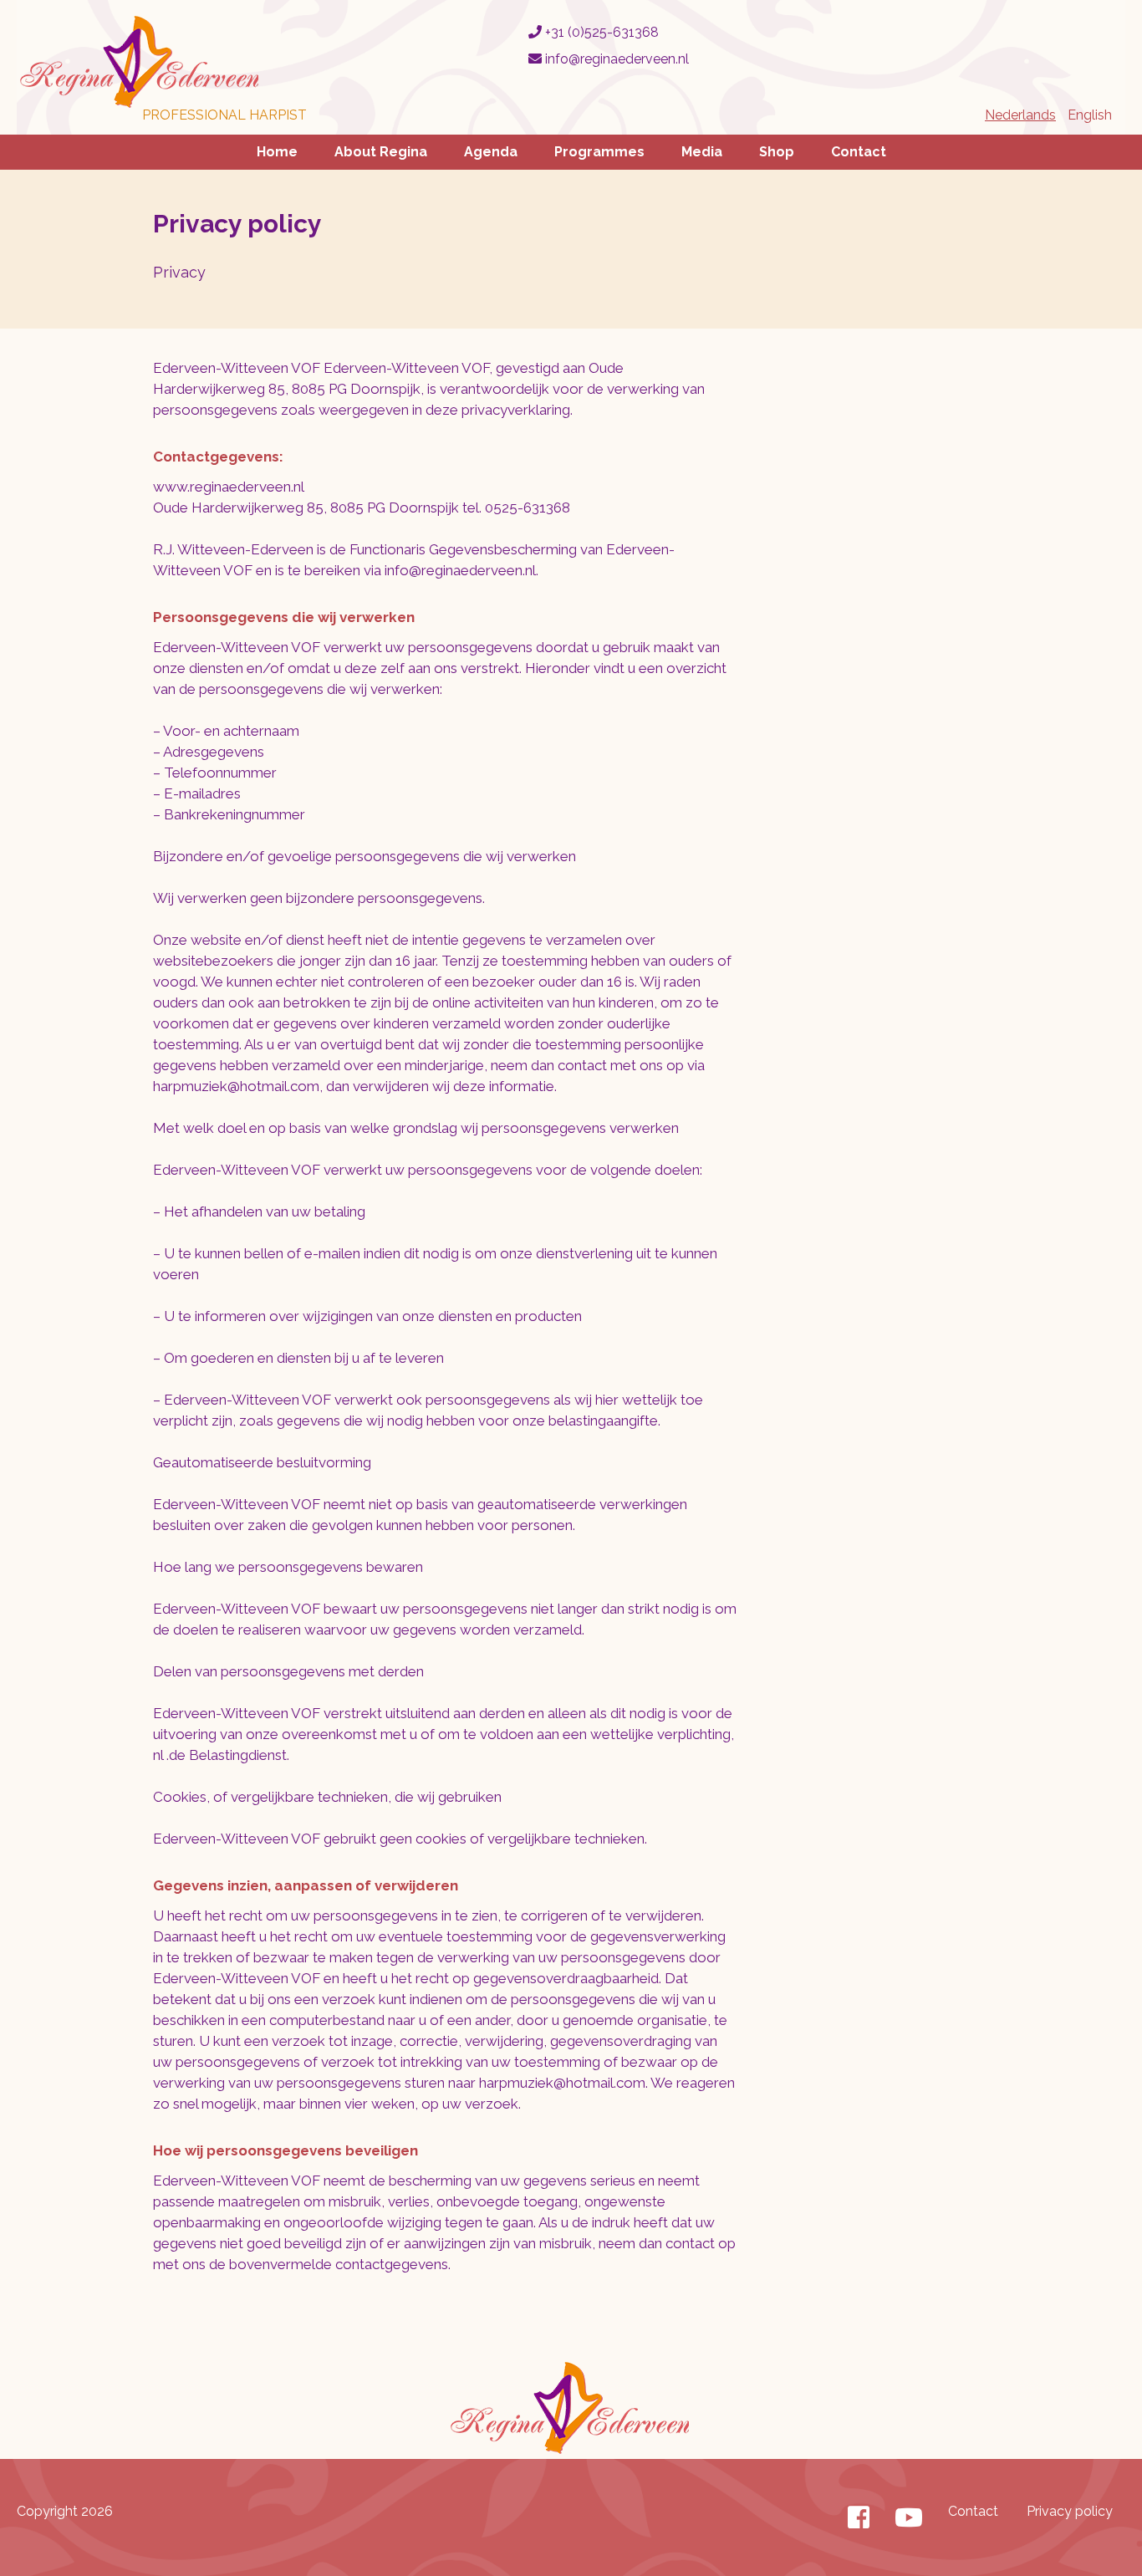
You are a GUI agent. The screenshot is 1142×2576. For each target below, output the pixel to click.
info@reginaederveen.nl (615, 59)
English (1090, 115)
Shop (777, 152)
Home (277, 152)
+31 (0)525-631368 (600, 32)
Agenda (491, 152)
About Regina (381, 152)
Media (702, 152)
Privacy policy (1070, 2511)
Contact (859, 152)
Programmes (599, 152)
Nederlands (1020, 115)
